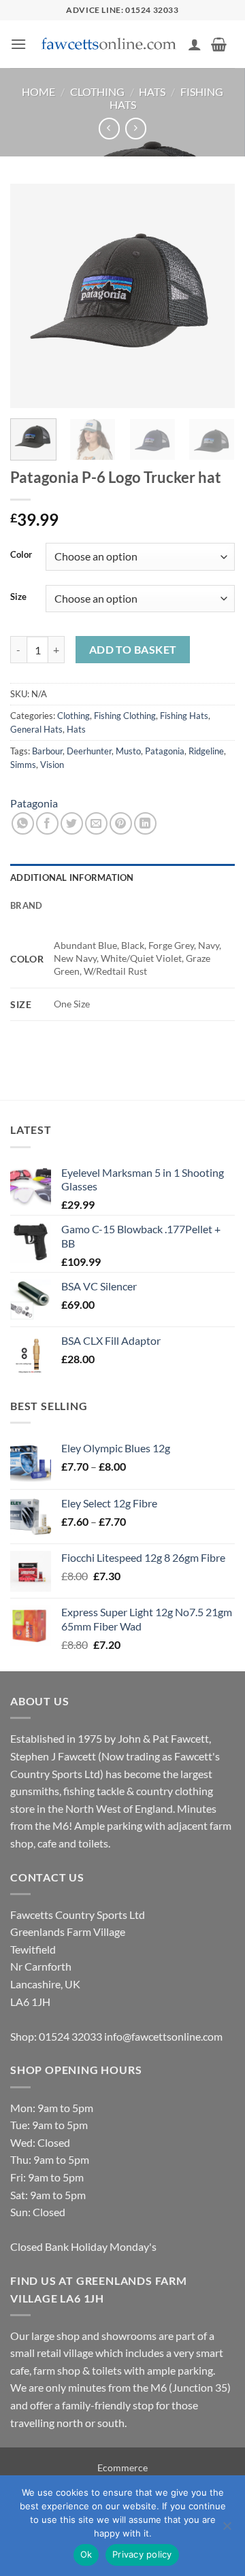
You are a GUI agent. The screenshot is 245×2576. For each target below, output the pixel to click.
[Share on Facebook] (47, 823)
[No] (227, 2530)
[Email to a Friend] (96, 823)
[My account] (195, 44)
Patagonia (165, 751)
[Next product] (109, 128)
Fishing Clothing (125, 716)
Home (38, 91)
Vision (52, 765)
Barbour (47, 751)
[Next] (213, 296)
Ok (86, 2554)
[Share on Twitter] (72, 823)
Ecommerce (122, 2468)
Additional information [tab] (72, 877)
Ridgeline (206, 751)
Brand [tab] (26, 905)
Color (21, 555)
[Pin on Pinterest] (121, 823)
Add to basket (133, 650)
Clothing (97, 91)
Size (18, 597)
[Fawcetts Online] (110, 45)
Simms (23, 765)
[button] (18, 44)
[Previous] (32, 296)
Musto (128, 751)
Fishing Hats (184, 716)
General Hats (36, 729)
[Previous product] (136, 128)
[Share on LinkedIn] (145, 823)
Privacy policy (142, 2554)
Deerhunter (89, 751)
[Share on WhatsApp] (23, 823)
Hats (152, 91)
